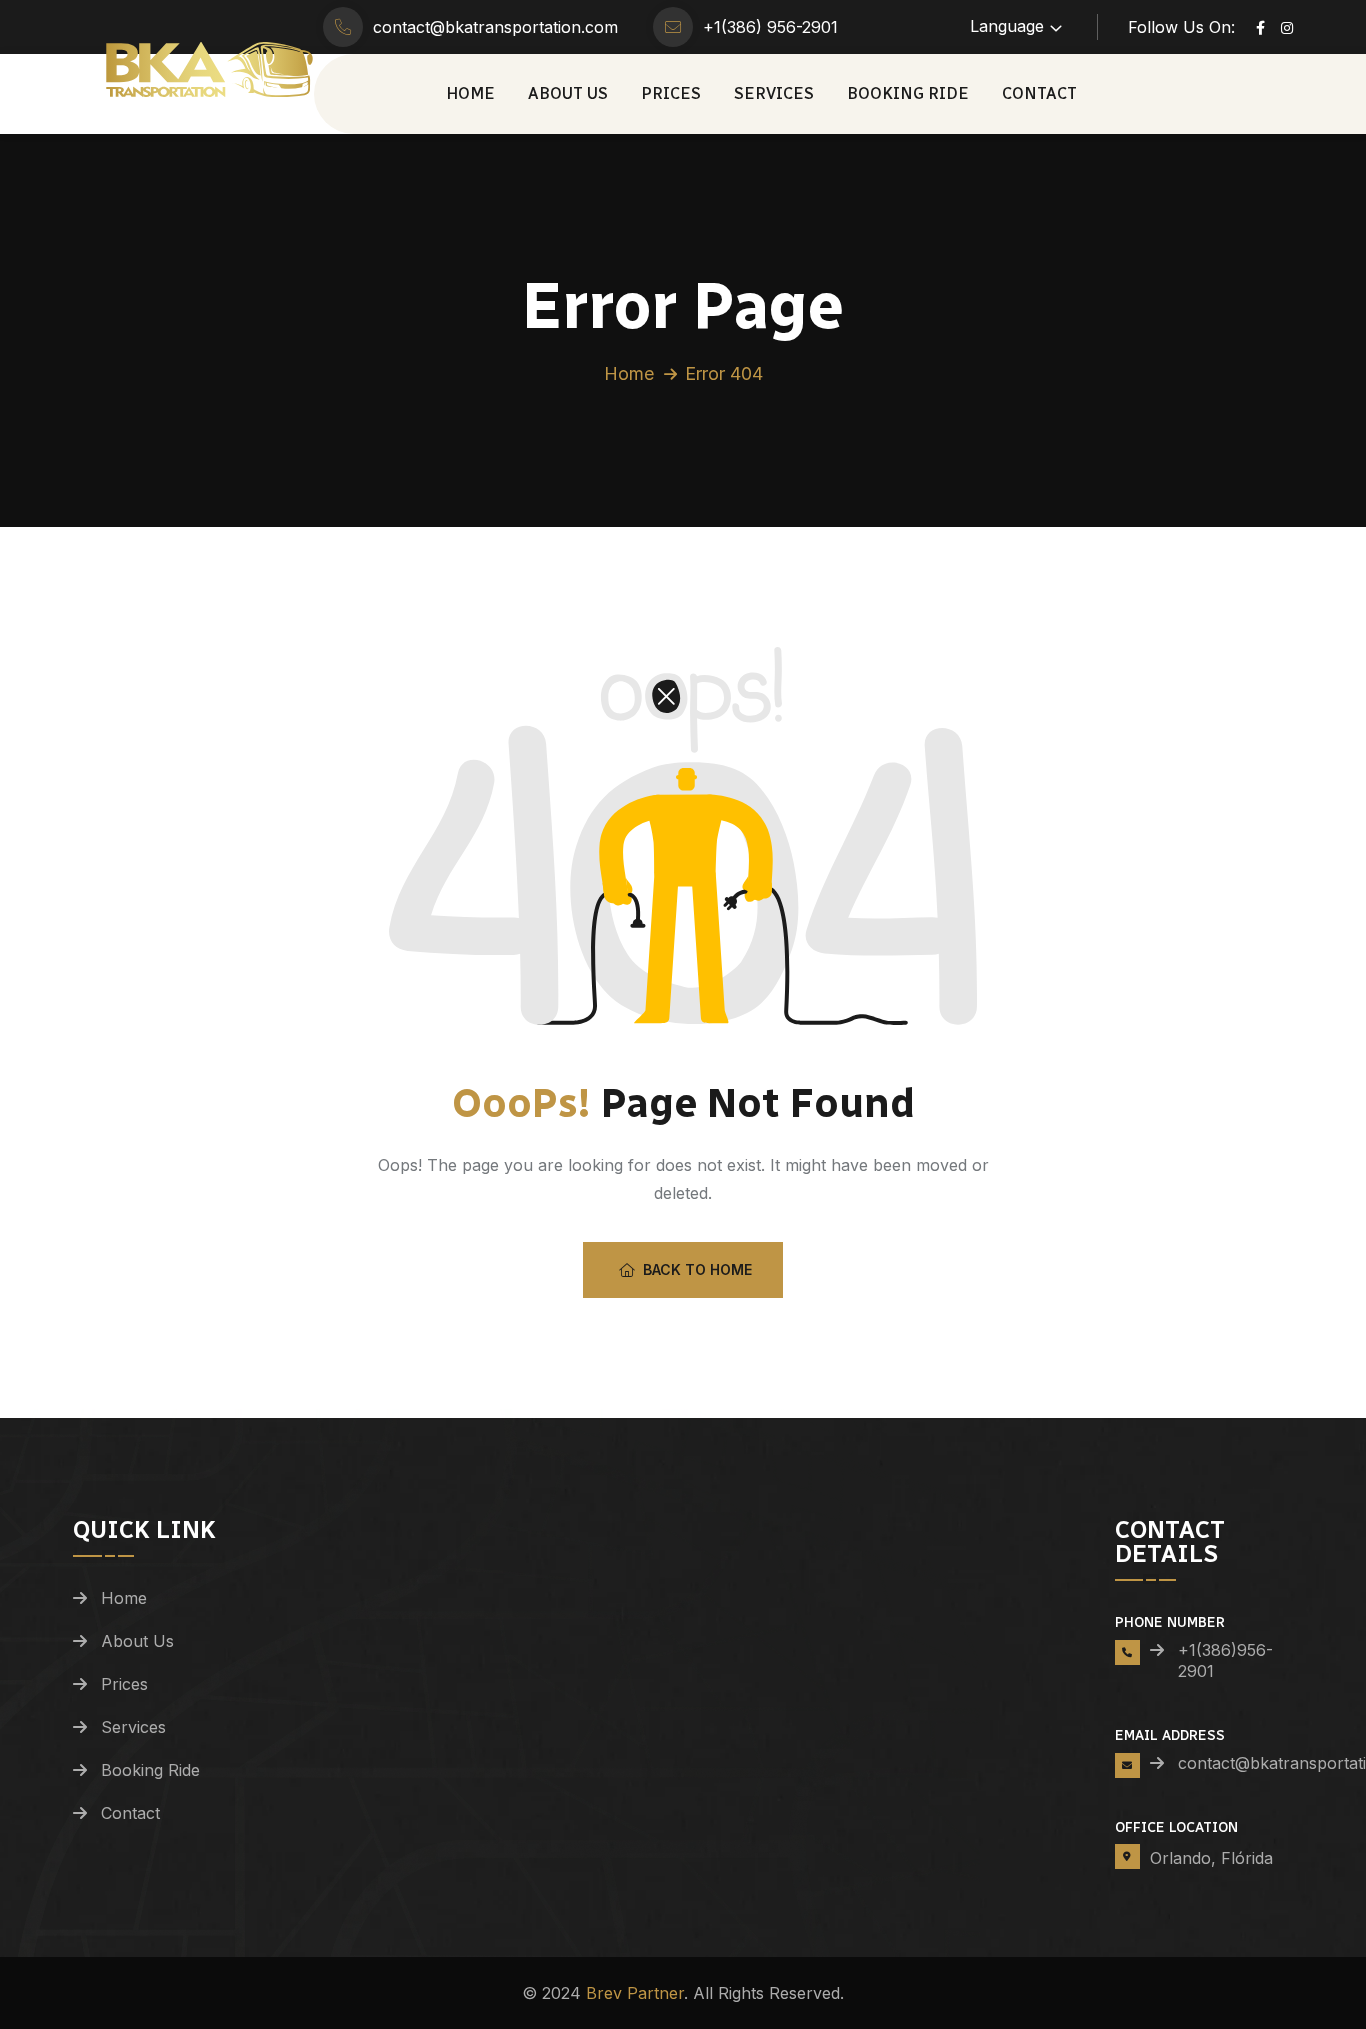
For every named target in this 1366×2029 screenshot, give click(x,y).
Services (774, 93)
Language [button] (1007, 26)
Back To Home (697, 1269)
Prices (671, 93)
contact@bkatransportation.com (495, 27)
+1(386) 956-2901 (770, 27)
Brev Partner (635, 1993)
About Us (568, 93)
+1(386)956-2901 (1225, 1660)
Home (470, 93)
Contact (1039, 93)
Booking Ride (908, 93)
